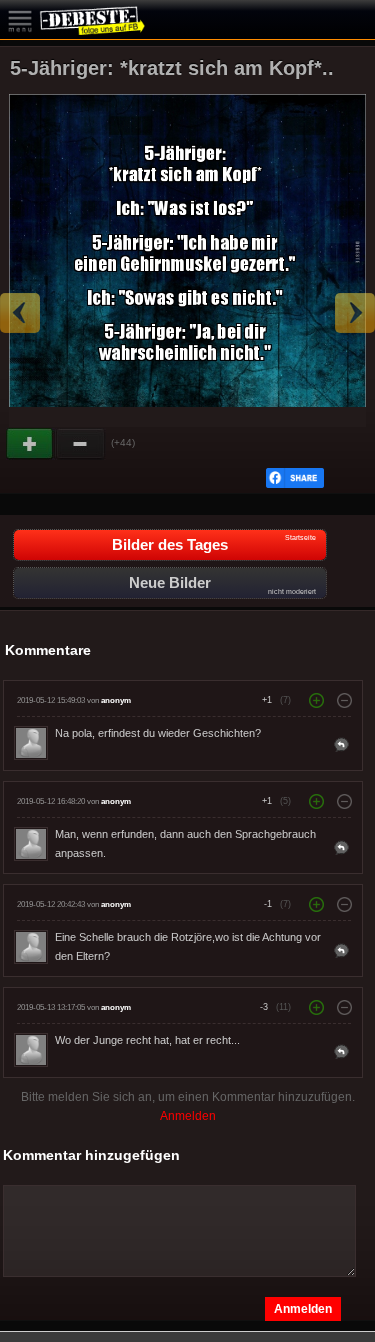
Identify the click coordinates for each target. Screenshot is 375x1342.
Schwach (81, 444)
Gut (31, 444)
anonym (116, 700)
